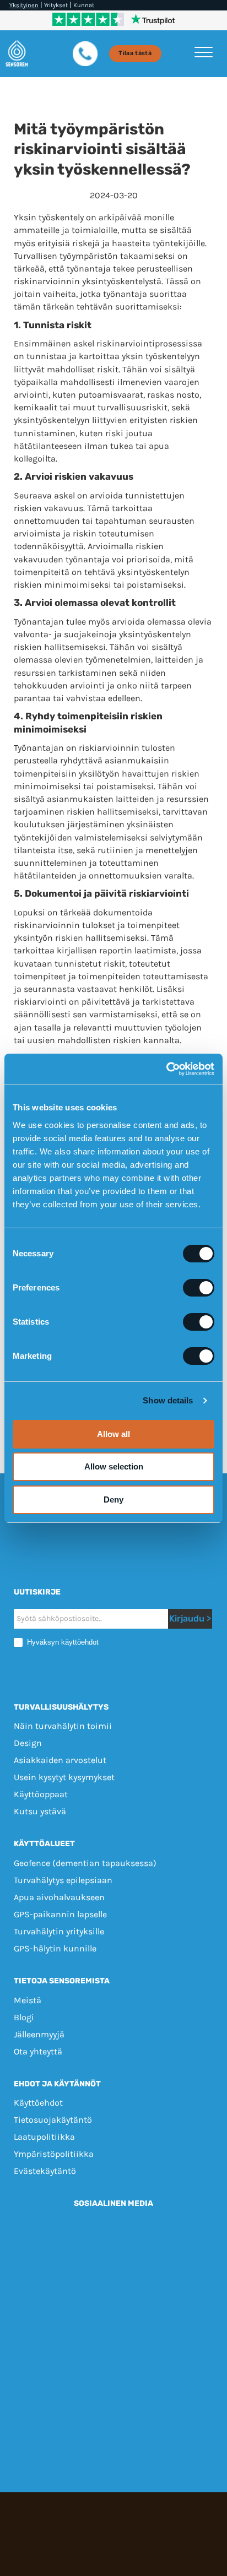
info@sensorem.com (114, 2326)
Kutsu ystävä (40, 1811)
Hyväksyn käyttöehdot (62, 1642)
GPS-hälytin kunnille (55, 1948)
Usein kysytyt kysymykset (64, 1777)
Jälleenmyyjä (39, 2034)
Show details (168, 1400)
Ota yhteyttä (38, 2051)
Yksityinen (24, 5)
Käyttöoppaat (41, 1794)
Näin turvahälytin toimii (63, 1726)
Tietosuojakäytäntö (53, 2120)
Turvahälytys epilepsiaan (63, 1880)
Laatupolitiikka (44, 2137)
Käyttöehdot (38, 2103)
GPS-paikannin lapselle (60, 1914)
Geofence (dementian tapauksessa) (85, 1863)
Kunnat (84, 5)
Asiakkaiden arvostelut (60, 1760)
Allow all (113, 1434)
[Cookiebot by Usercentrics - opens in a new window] (166, 1069)
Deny (113, 1499)
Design (28, 1743)
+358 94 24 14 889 (154, 2314)
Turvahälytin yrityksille (59, 1931)
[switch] (199, 1288)
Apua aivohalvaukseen (59, 1897)
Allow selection (114, 1466)
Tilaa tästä (135, 53)
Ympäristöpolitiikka (54, 2154)
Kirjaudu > (190, 1618)
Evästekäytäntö (45, 2171)
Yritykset (56, 5)
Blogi (24, 2017)
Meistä (28, 2000)
